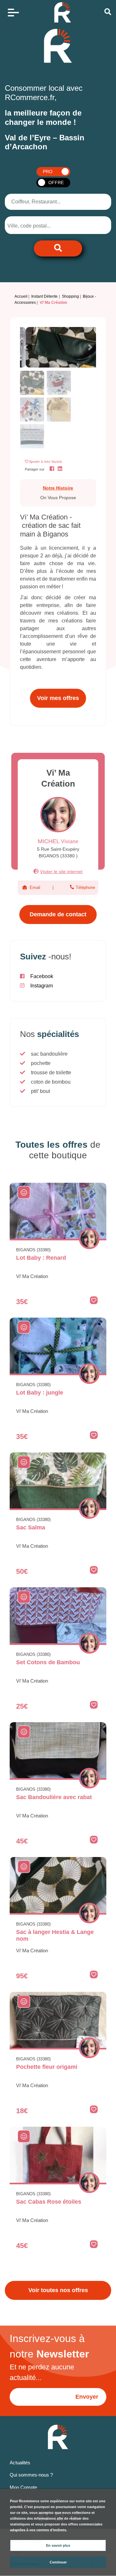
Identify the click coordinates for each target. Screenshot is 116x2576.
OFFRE (56, 182)
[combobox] (39, 225)
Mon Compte (23, 2487)
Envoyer (87, 2397)
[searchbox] (34, 226)
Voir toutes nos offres (58, 2290)
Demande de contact (58, 914)
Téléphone (85, 887)
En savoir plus (58, 2545)
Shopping (70, 296)
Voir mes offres (58, 698)
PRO (48, 172)
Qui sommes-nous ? (31, 2475)
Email (35, 887)
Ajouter (46, 462)
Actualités (20, 2463)
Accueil (21, 296)
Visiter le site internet (61, 872)
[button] (26, 347)
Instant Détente (44, 296)
